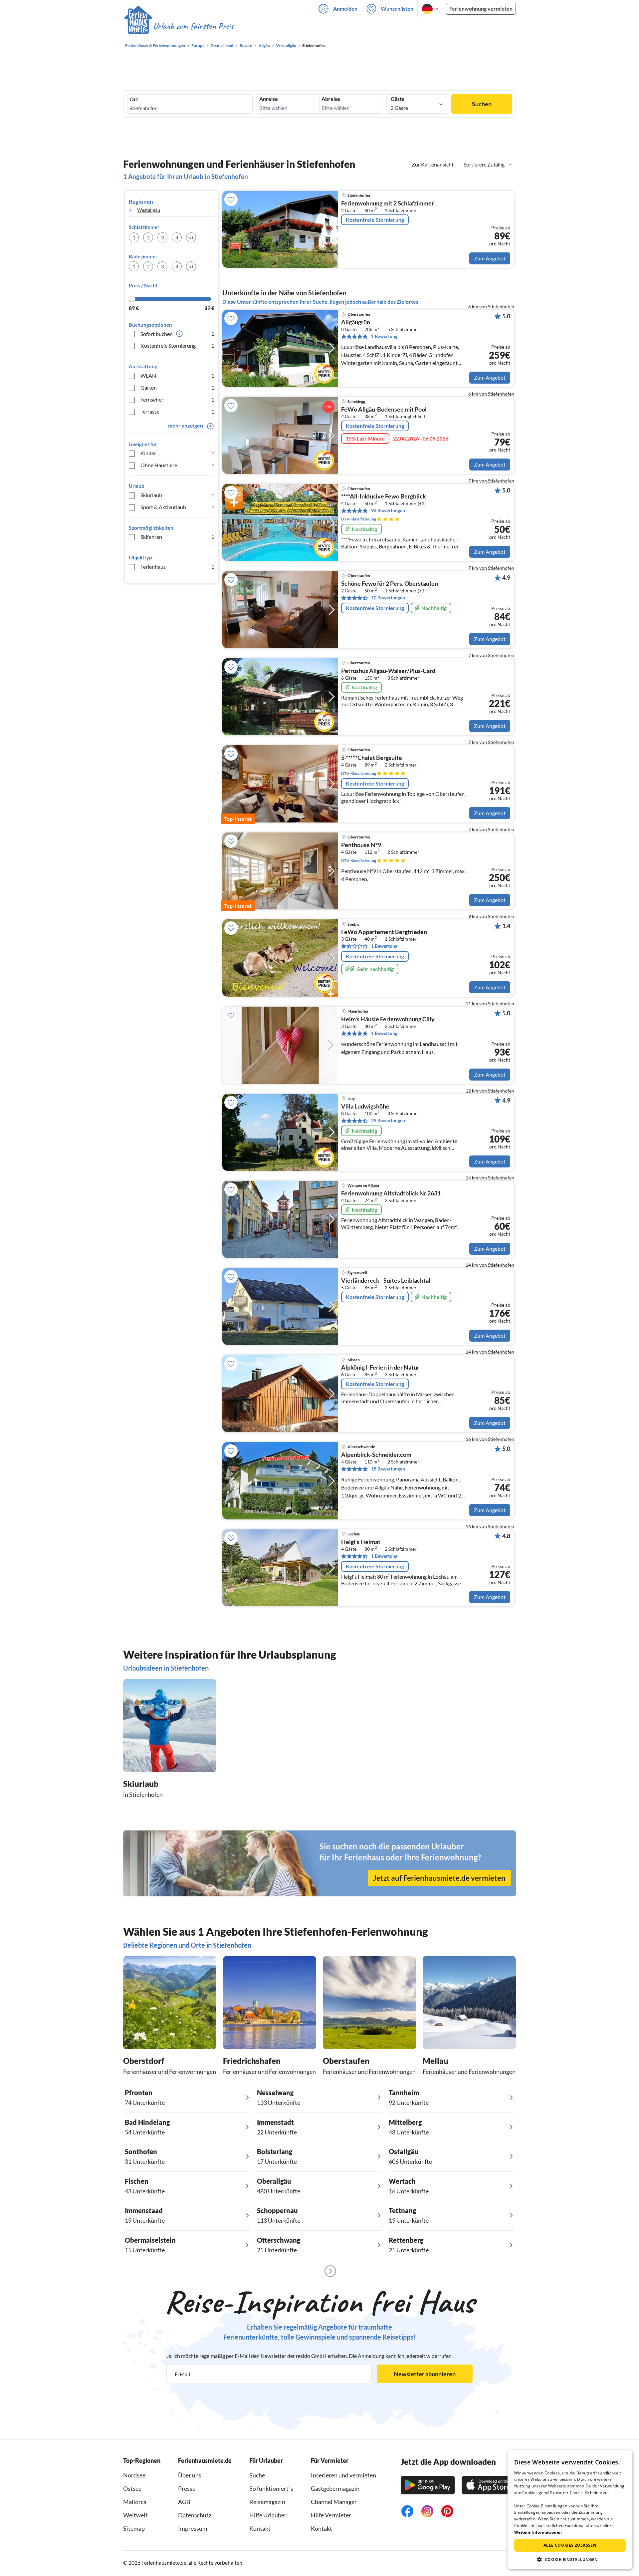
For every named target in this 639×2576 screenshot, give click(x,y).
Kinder (177, 453)
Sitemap (134, 2528)
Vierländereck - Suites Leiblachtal (386, 1281)
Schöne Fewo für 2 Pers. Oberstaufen (390, 584)
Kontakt (260, 2528)
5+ (191, 237)
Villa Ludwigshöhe (365, 1107)
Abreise (331, 99)
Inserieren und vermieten (343, 2475)
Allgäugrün (356, 322)
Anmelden (345, 8)
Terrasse (177, 411)
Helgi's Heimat (361, 1542)
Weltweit (135, 2515)
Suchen (482, 104)
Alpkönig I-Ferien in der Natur (380, 1368)
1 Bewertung (384, 336)
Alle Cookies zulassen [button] (570, 2545)
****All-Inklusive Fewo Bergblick (384, 496)
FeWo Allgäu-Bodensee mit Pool (384, 410)
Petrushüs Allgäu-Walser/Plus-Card (388, 671)
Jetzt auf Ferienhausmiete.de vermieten (439, 1878)
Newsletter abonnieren (425, 2374)
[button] (570, 2559)
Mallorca (135, 2502)
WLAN (177, 375)
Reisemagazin (267, 2502)
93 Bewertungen (388, 510)
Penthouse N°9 (361, 845)
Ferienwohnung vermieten (481, 8)
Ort (134, 99)
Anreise (269, 99)
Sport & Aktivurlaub (177, 507)
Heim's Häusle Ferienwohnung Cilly (388, 1019)
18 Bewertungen (388, 1469)
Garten (177, 387)
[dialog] (570, 2510)
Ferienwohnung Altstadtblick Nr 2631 (391, 1193)
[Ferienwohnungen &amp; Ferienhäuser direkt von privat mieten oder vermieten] (179, 26)
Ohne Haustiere (177, 465)
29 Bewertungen (388, 1120)
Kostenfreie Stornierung (177, 345)
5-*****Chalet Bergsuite (372, 758)
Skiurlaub (177, 495)
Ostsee (132, 2488)
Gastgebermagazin (335, 2488)
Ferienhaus (177, 567)
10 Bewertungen (388, 598)
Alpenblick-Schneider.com (376, 1455)
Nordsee (134, 2475)
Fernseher (177, 399)
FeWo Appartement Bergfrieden (384, 932)
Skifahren (177, 537)
